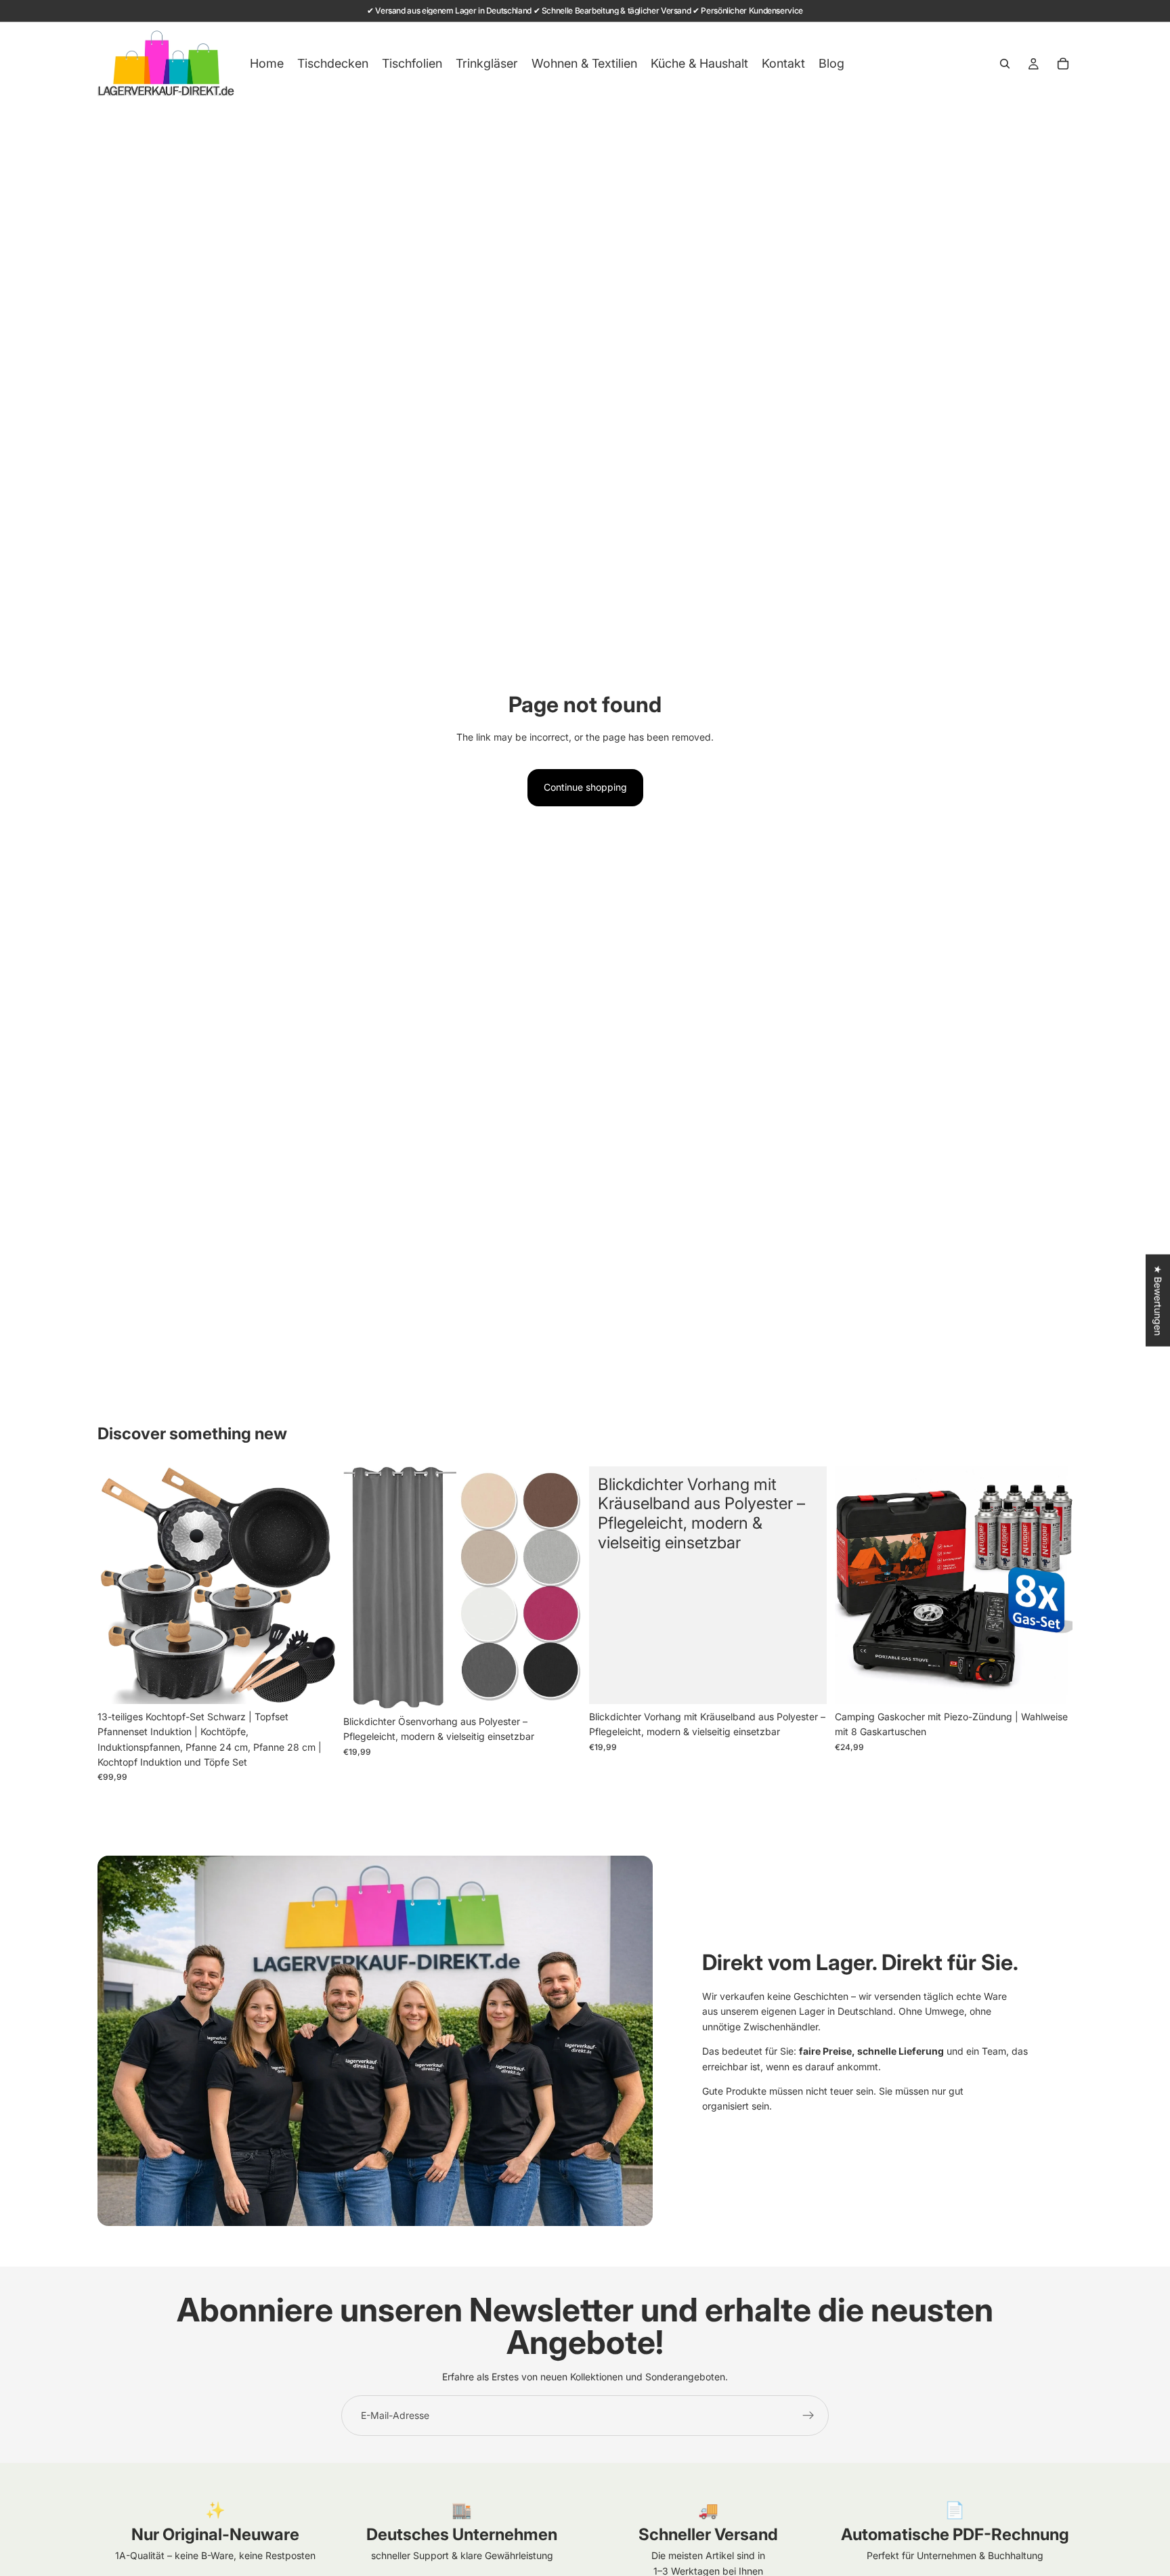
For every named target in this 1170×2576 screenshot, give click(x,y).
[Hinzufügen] (314, 1683)
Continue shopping (585, 787)
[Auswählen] (560, 1688)
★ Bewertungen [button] (1158, 1300)
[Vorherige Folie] (118, 1585)
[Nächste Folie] (315, 1585)
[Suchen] (1005, 64)
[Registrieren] (808, 2416)
